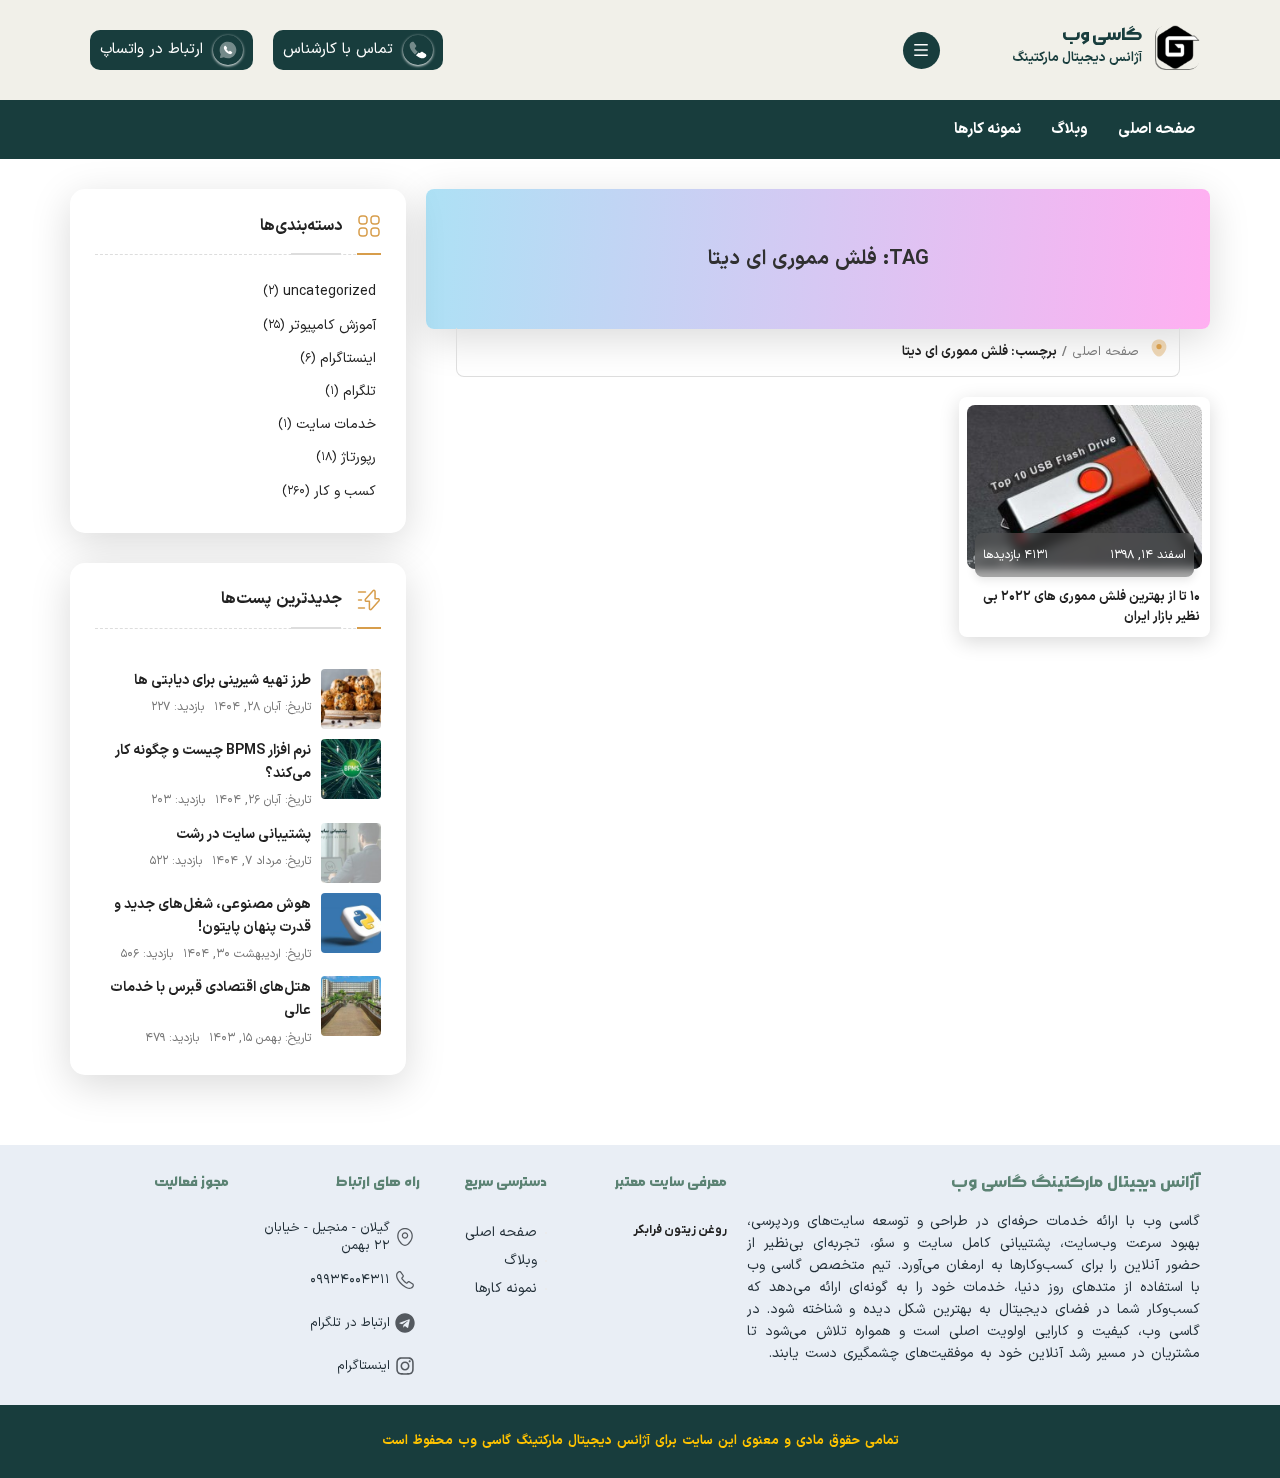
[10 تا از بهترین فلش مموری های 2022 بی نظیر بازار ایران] (1084, 487)
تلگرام (350, 391)
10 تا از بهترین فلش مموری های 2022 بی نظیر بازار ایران (1091, 607)
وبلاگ (1069, 129)
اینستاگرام (338, 358)
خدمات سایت (327, 424)
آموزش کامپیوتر (319, 325)
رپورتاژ (346, 457)
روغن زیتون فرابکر (680, 1230)
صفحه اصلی (1156, 129)
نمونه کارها (987, 129)
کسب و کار (329, 491)
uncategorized (319, 291)
